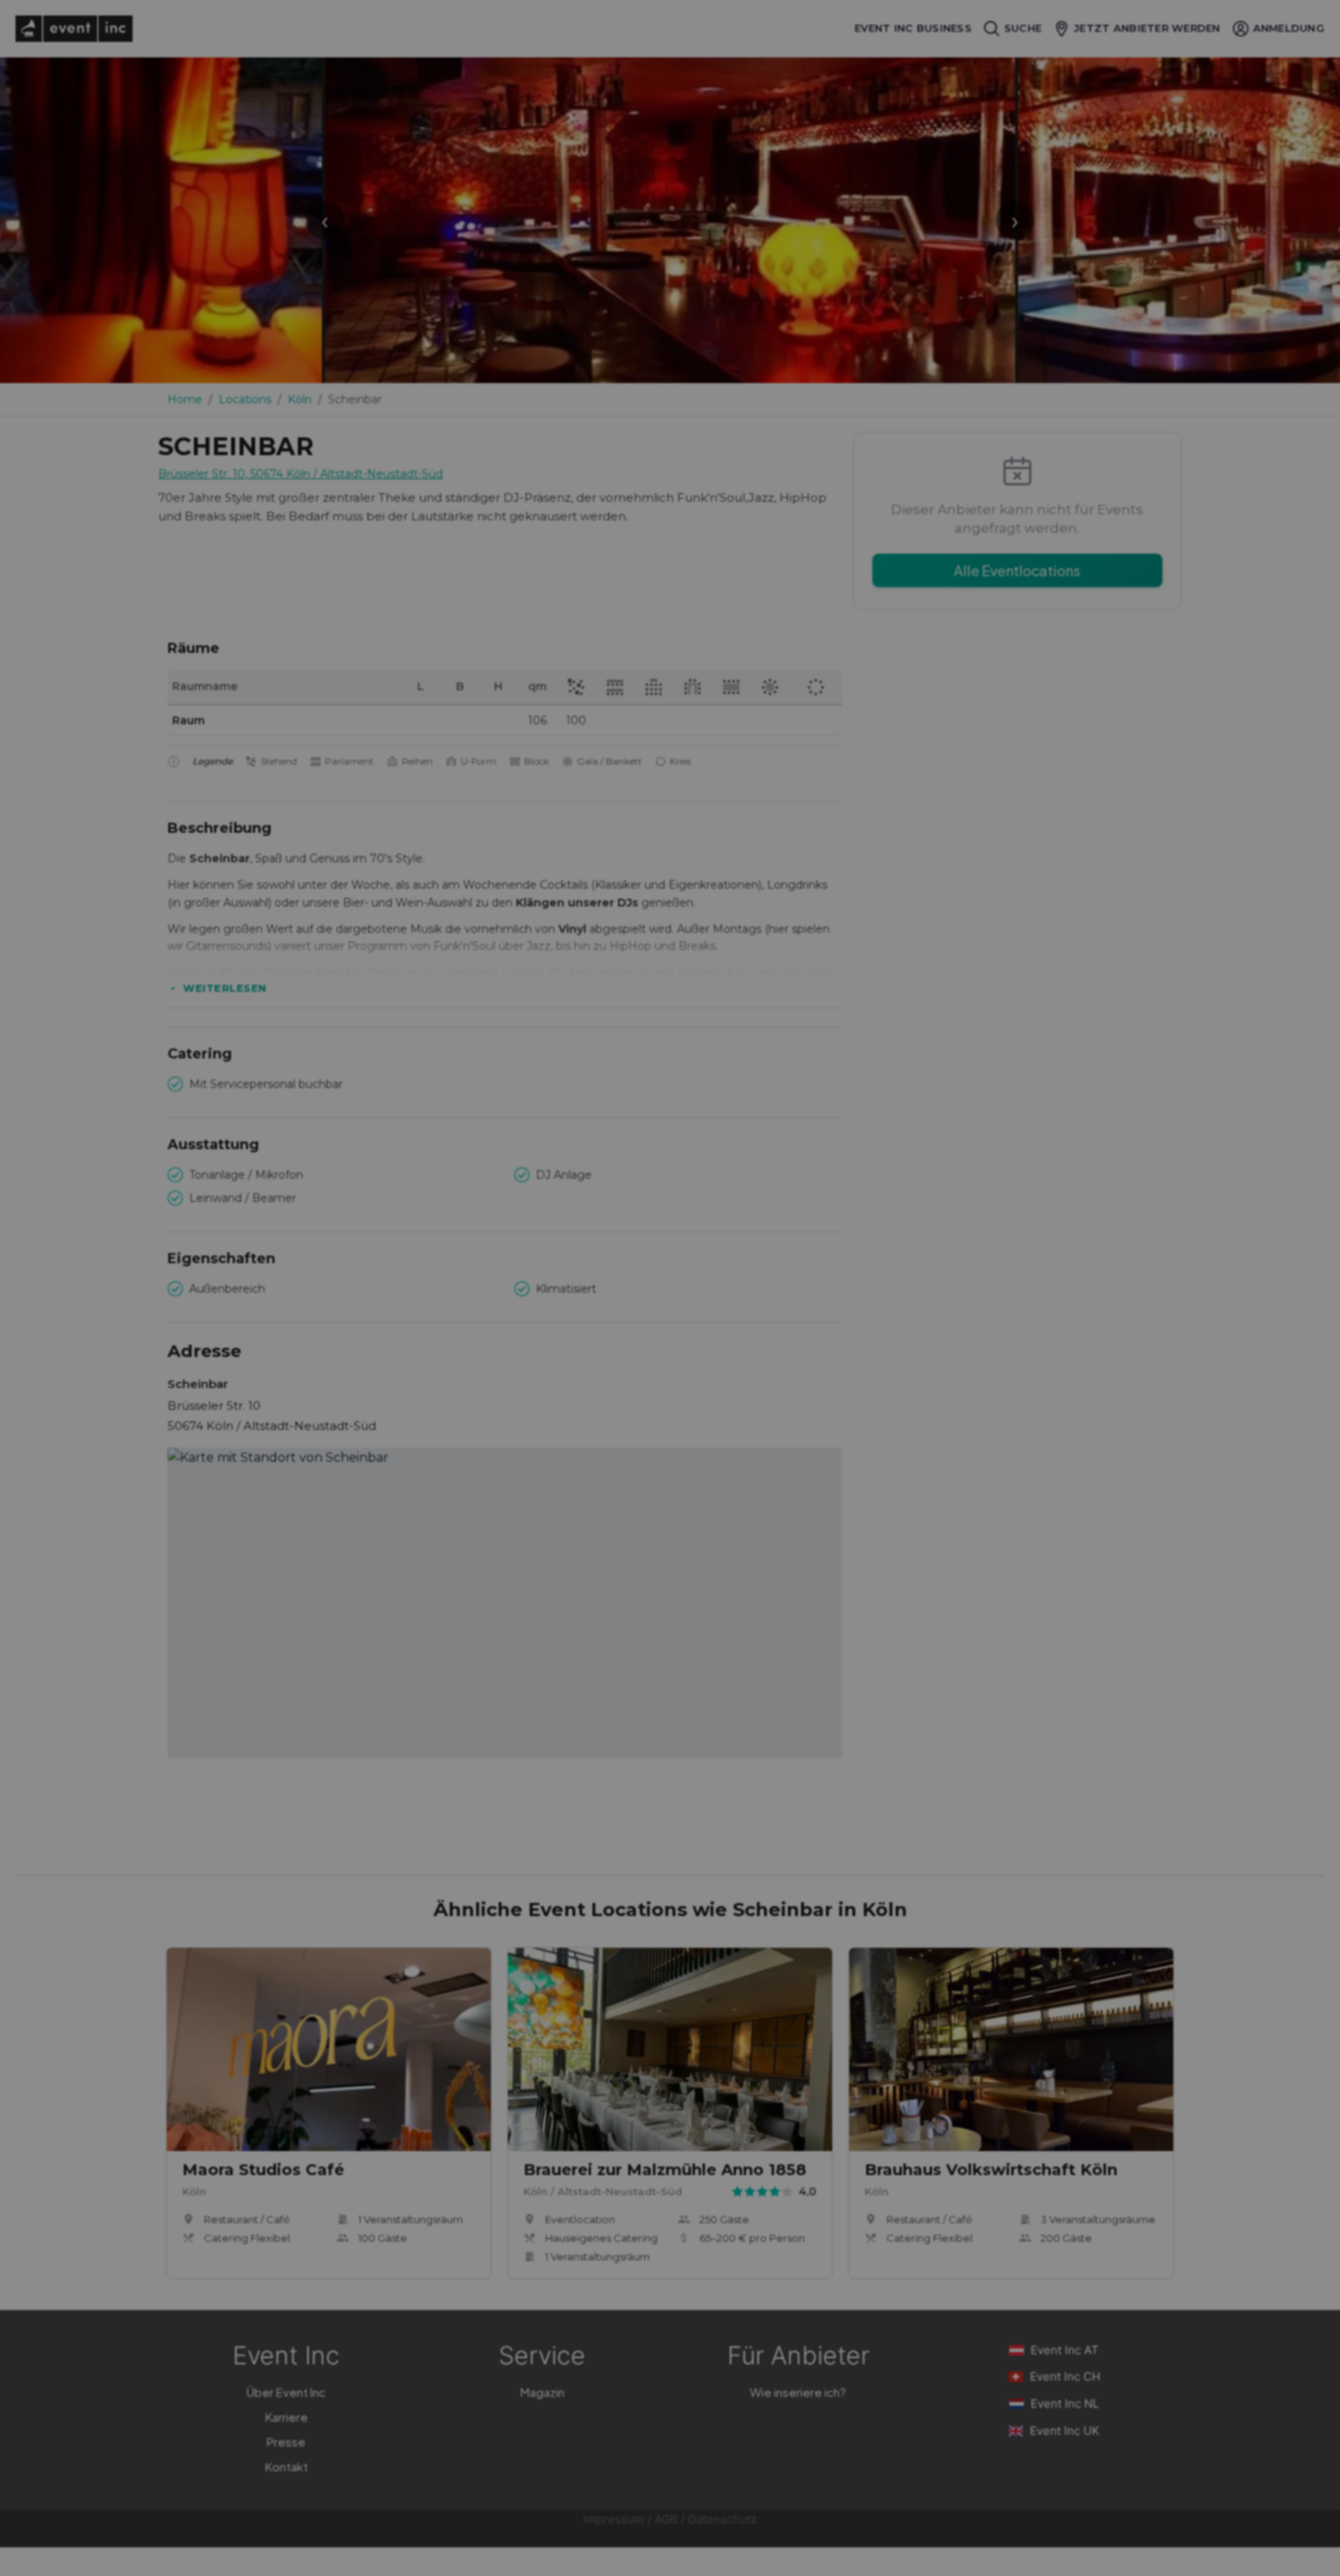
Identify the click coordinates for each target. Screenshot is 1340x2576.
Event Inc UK (1065, 2431)
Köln (300, 399)
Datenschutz (722, 2519)
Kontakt (287, 2466)
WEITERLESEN (225, 988)
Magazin (542, 2392)
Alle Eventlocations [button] (1017, 570)
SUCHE (1023, 28)
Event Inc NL (1065, 2403)
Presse (286, 2441)
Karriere (287, 2417)
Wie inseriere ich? (798, 2392)
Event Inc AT (1065, 2350)
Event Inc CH (1065, 2376)
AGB (666, 2519)
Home (185, 399)
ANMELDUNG (1289, 28)
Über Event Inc (286, 2392)
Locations (245, 399)
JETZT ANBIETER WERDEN (1147, 28)
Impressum (614, 2519)
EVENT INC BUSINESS (913, 28)
